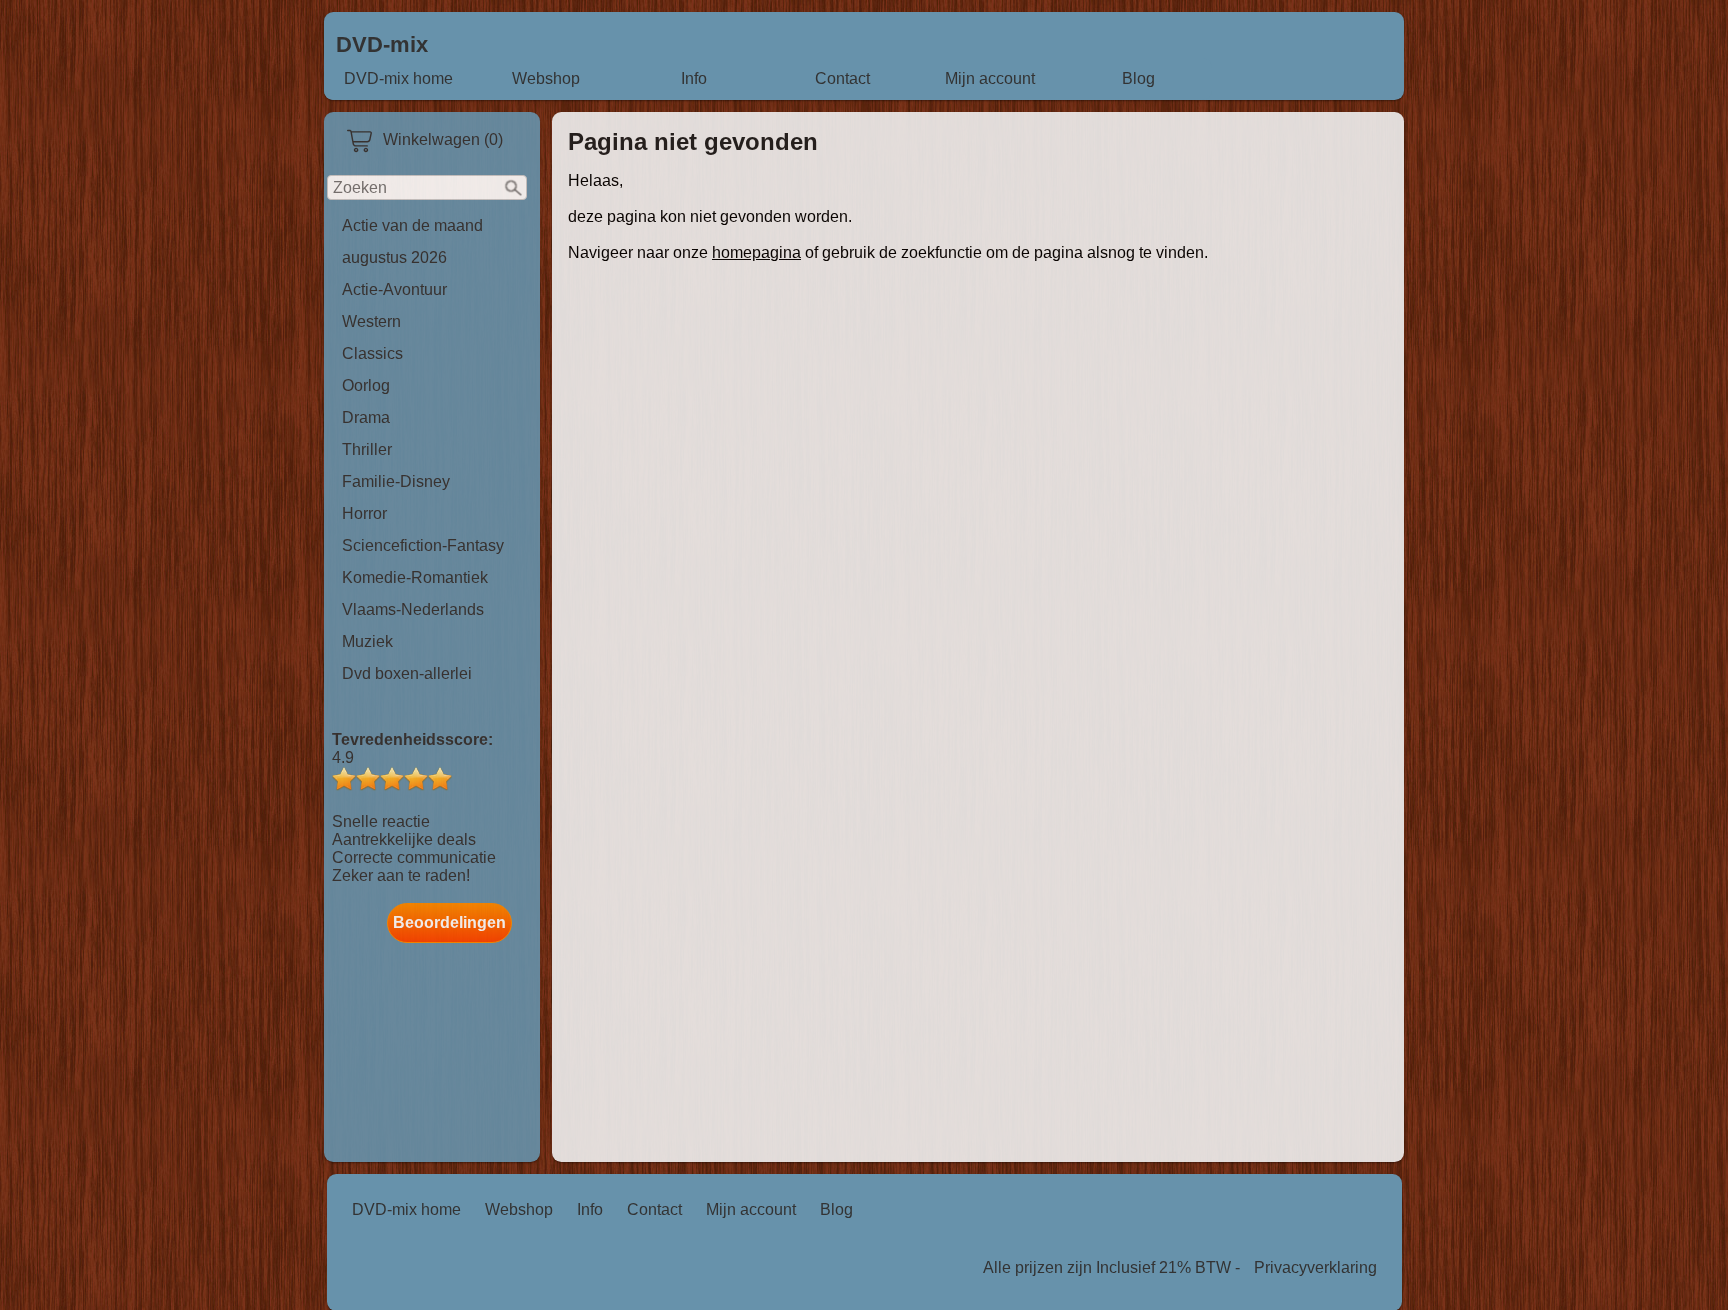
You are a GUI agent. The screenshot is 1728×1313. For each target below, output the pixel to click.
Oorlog (366, 385)
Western (371, 321)
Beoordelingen (449, 922)
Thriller (367, 449)
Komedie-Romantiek (415, 577)
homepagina (756, 252)
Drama (366, 417)
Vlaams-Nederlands (413, 609)
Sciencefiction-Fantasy (423, 545)
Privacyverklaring (1315, 1267)
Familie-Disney (396, 481)
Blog (1138, 78)
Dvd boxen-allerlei (407, 673)
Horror (364, 513)
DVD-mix (382, 44)
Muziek (367, 641)
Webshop (546, 78)
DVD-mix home (398, 78)
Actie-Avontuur (394, 289)
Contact (842, 78)
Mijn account (990, 78)
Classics (372, 353)
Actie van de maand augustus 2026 (412, 241)
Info (694, 78)
